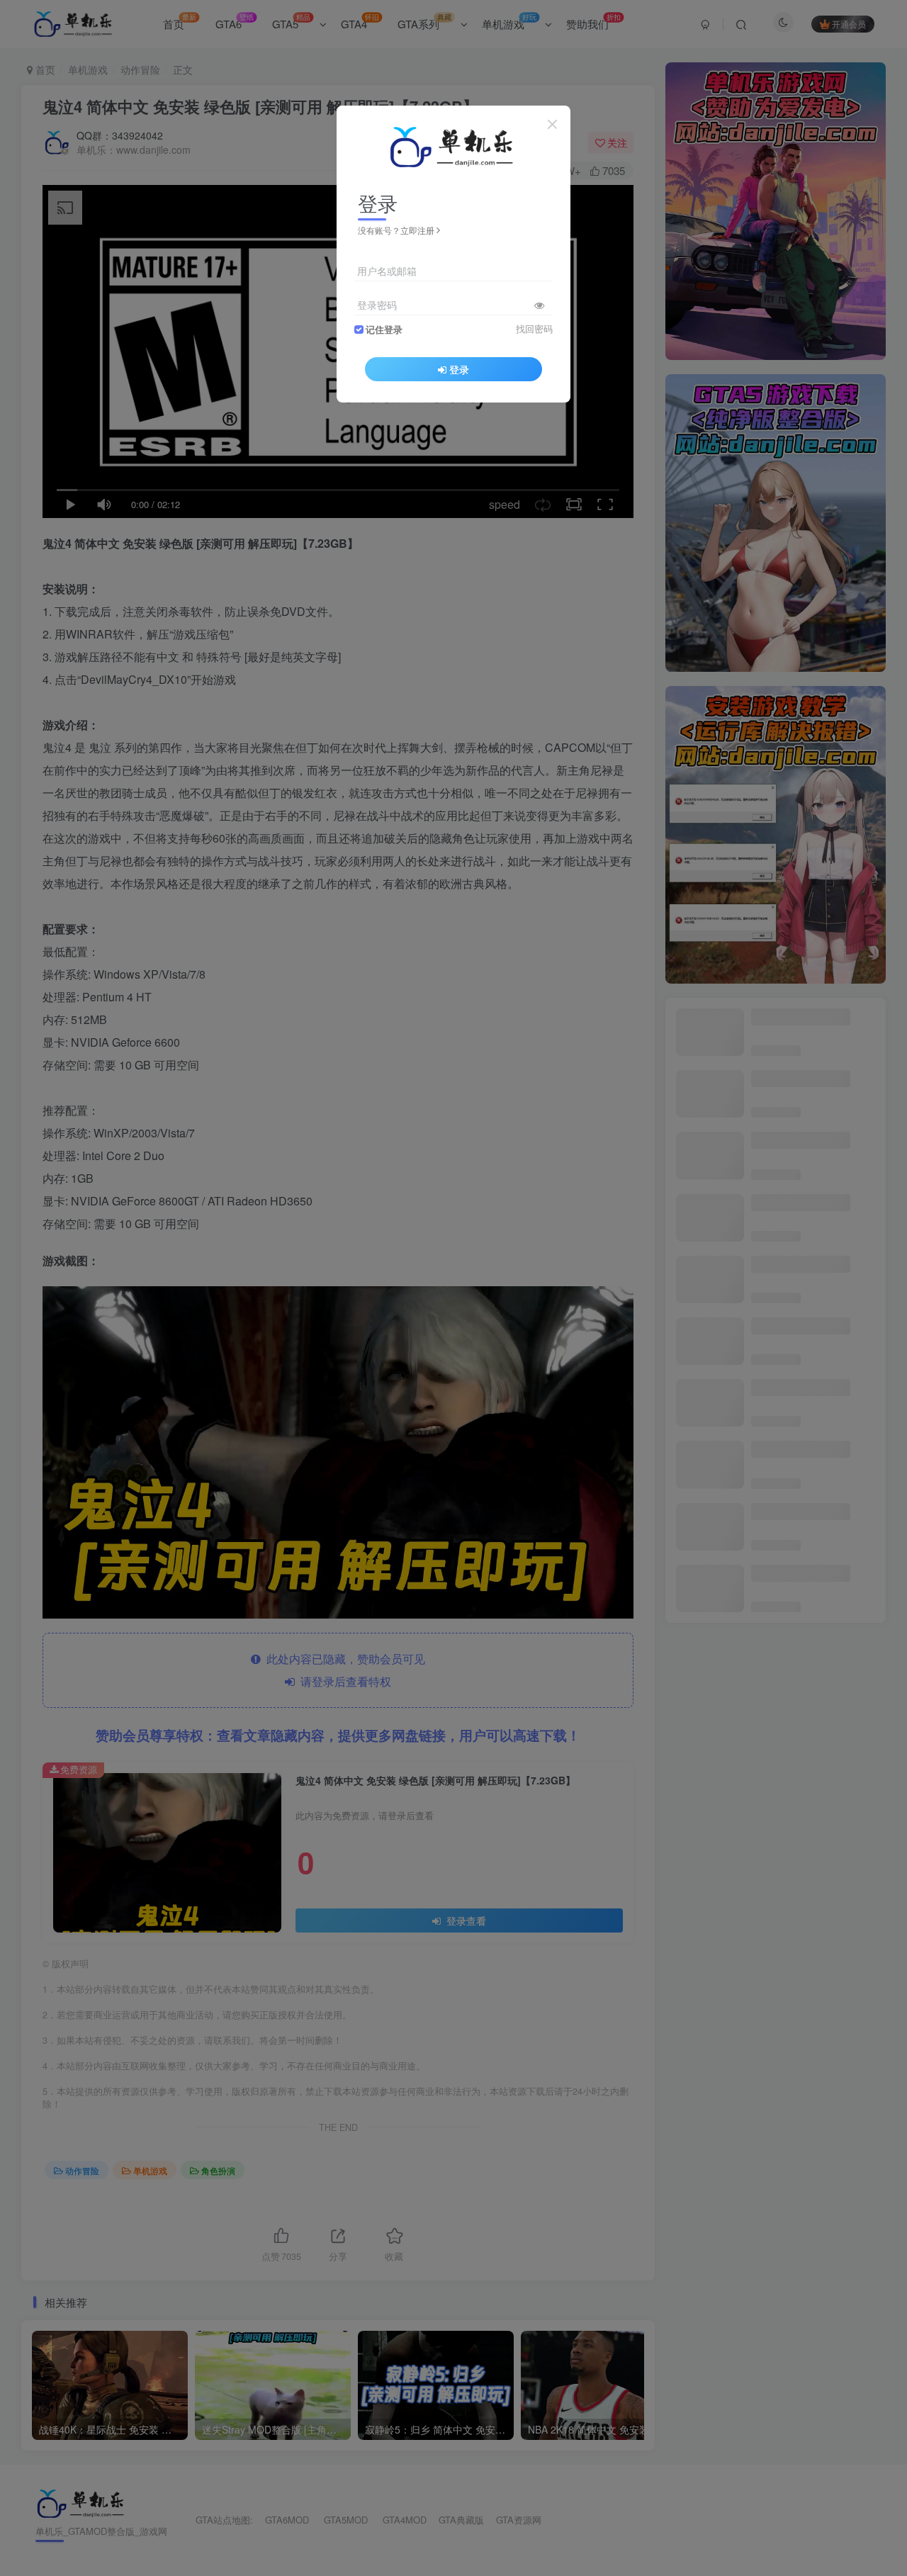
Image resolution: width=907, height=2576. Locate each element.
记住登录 (384, 330)
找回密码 (534, 329)
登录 (459, 369)
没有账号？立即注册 (396, 230)
